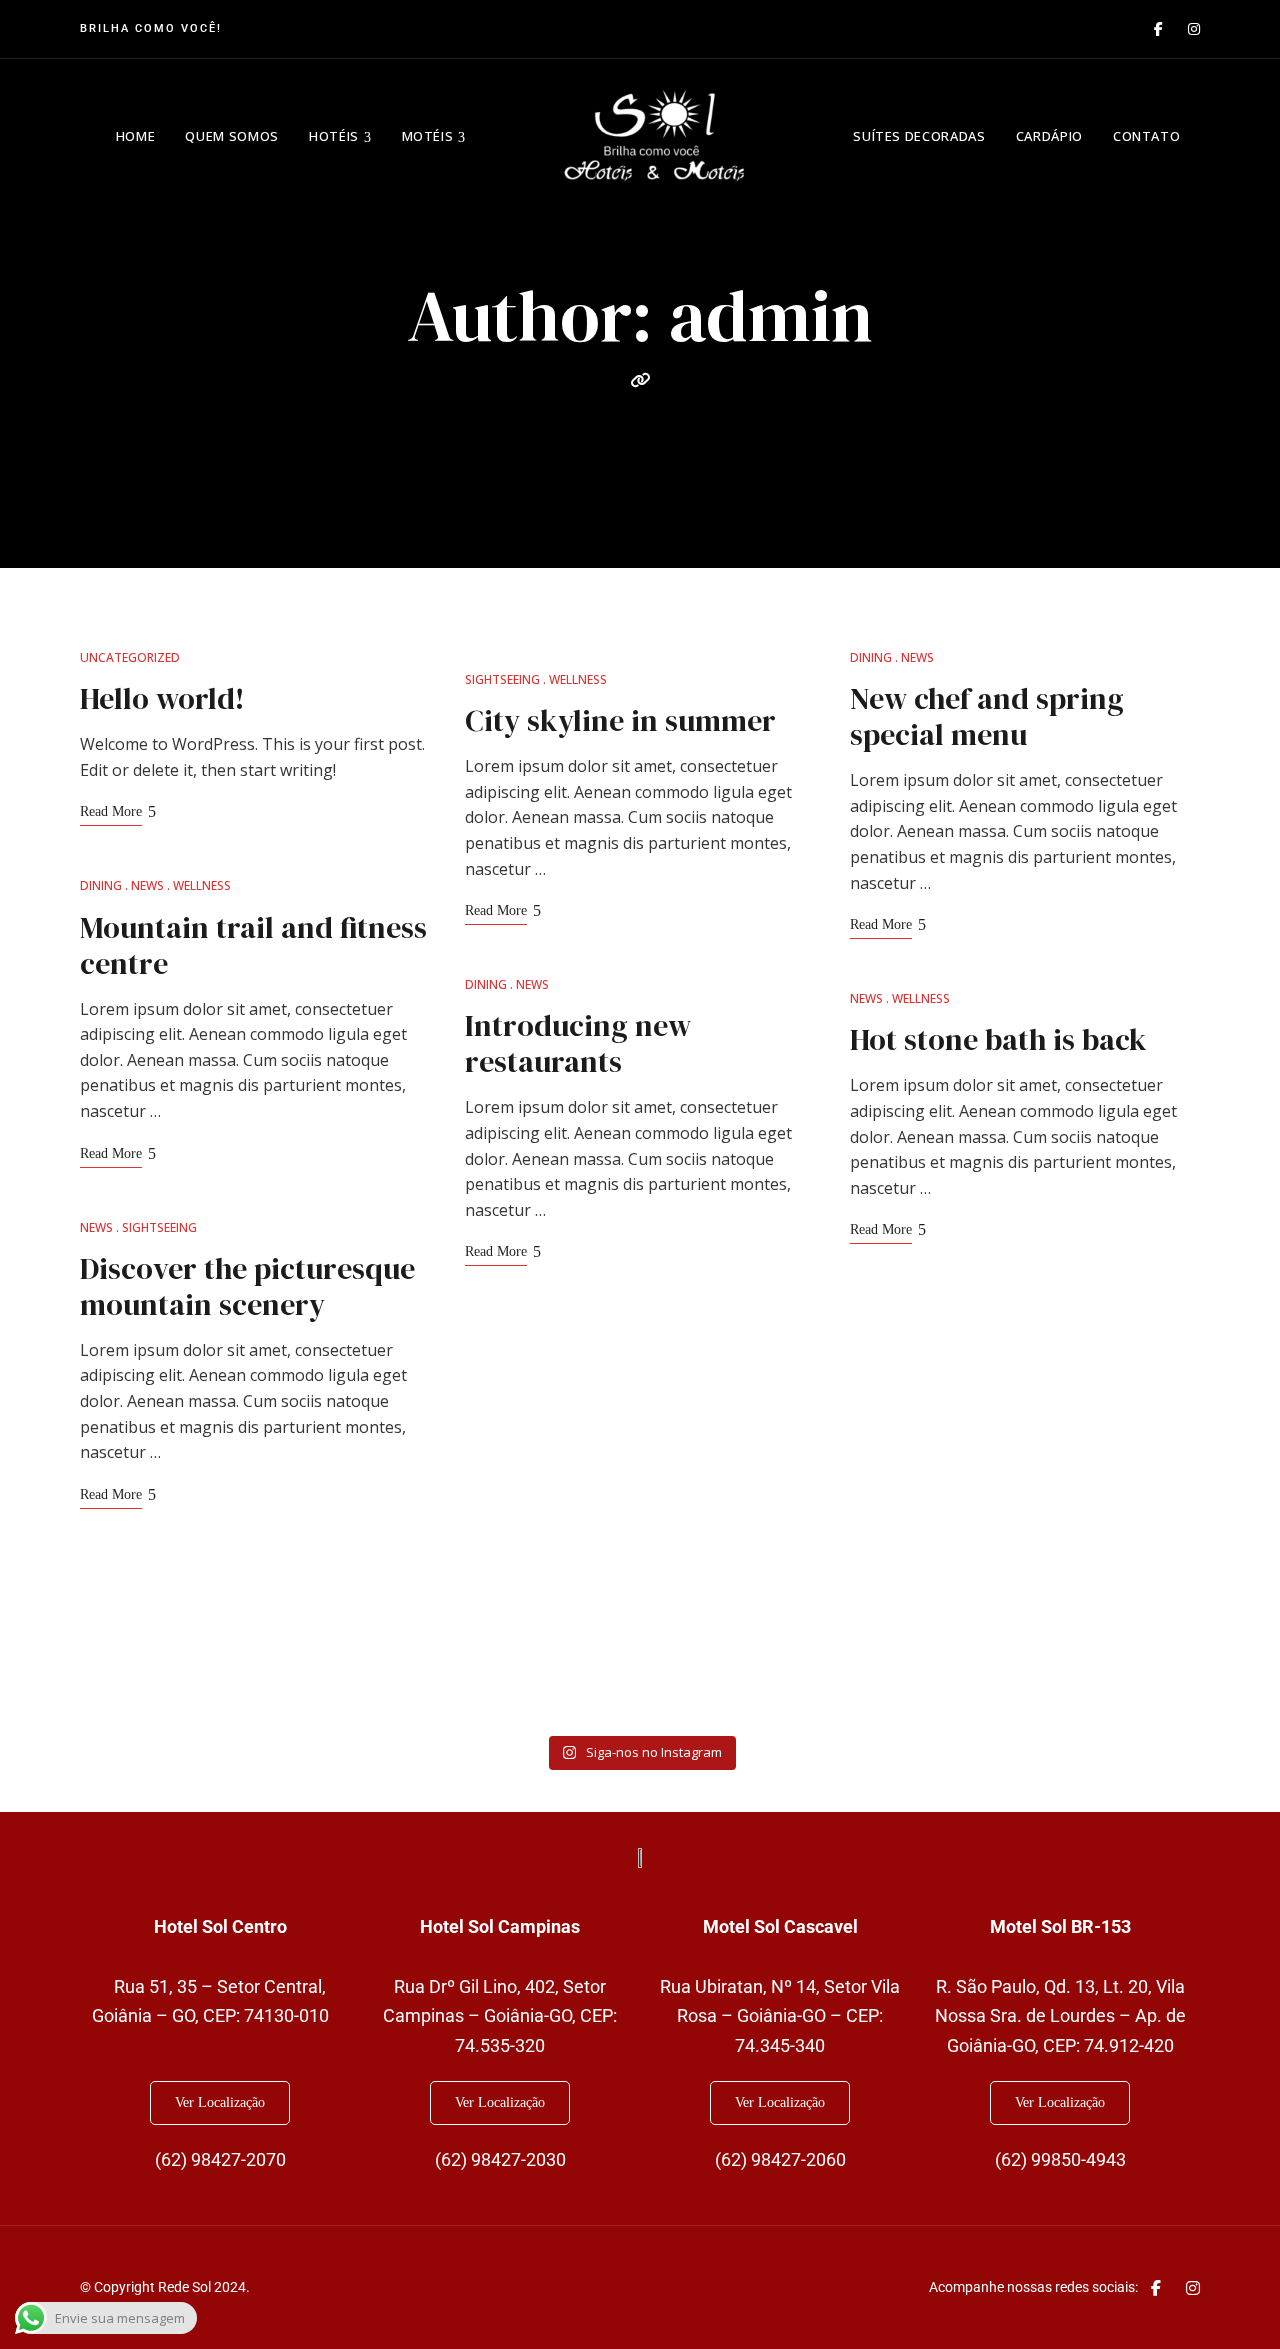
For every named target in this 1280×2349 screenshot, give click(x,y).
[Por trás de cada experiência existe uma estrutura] (1107, 1668)
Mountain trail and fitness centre (253, 945)
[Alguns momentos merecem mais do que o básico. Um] (546, 1668)
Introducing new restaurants (578, 1043)
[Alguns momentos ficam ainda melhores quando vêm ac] (920, 1668)
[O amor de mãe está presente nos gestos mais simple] (359, 1668)
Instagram (1194, 29)
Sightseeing (159, 1227)
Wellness (202, 885)
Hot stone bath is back (998, 1039)
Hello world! (162, 698)
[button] (220, 2103)
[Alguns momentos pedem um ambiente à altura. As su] (172, 1668)
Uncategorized (130, 657)
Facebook (1158, 29)
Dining (101, 885)
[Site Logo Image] (654, 136)
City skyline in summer (620, 720)
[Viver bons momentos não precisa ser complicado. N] (733, 1668)
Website (640, 380)
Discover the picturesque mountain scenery (247, 1286)
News (147, 885)
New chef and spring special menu (987, 716)
